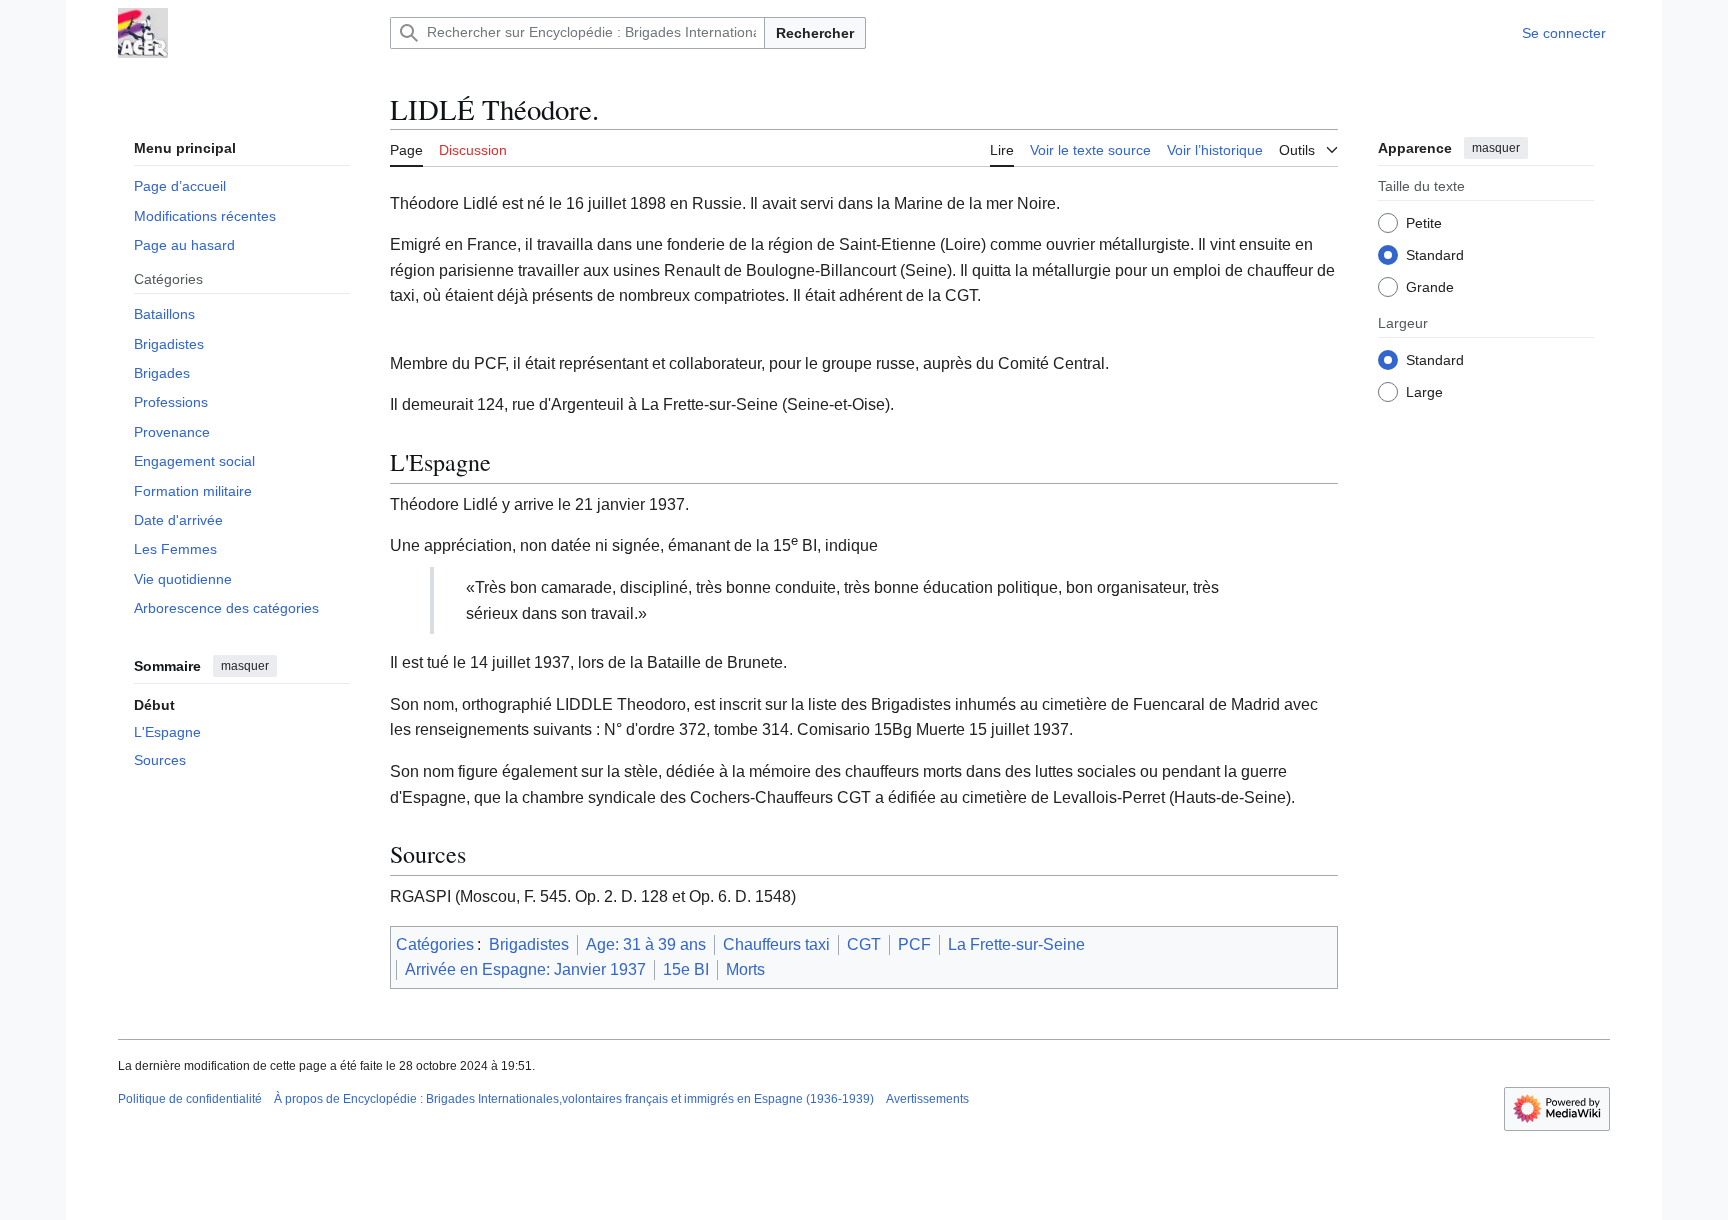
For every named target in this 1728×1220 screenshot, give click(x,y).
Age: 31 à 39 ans (646, 944)
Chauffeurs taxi (776, 944)
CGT (864, 944)
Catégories (435, 944)
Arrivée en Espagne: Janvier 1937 (525, 969)
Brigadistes (529, 944)
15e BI (686, 969)
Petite (1424, 223)
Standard (1435, 255)
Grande (1430, 287)
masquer (245, 666)
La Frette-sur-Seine (1016, 944)
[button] (1308, 147)
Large (1424, 392)
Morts (745, 969)
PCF (914, 944)
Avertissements (927, 1099)
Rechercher (815, 33)
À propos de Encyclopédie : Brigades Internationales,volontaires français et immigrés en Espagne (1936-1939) (574, 1099)
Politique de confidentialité (190, 1099)
